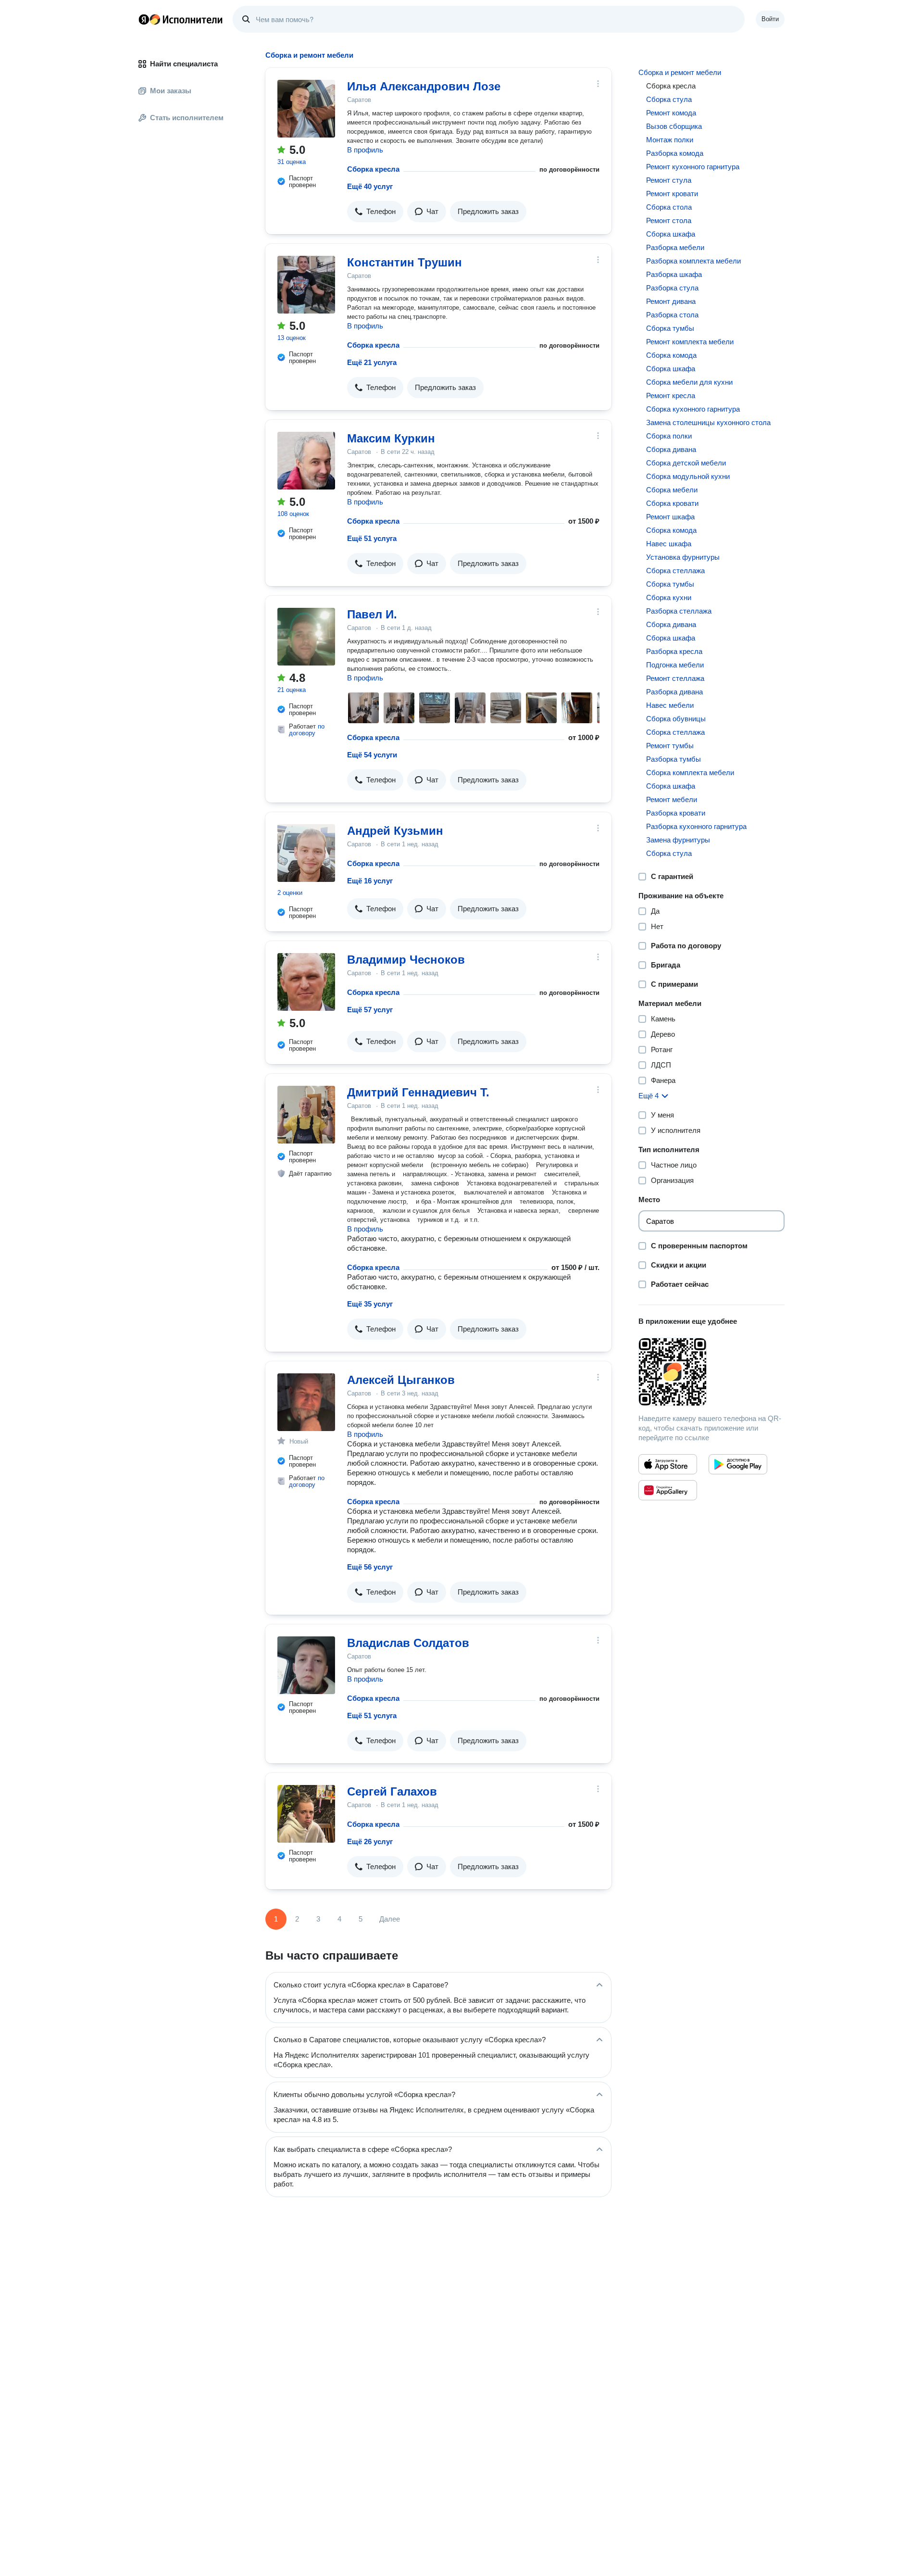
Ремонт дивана (671, 301)
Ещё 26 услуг (370, 1841)
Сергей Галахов (392, 1791)
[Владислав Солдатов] (306, 1665)
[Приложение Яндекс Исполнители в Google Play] (738, 1464)
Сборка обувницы (676, 719)
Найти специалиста (184, 64)
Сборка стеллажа (675, 571)
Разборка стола (672, 315)
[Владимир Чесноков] (306, 982)
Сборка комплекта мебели (690, 773)
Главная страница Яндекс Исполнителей (181, 19)
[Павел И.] (306, 637)
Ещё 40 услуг (370, 186)
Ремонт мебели (672, 799)
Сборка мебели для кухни (689, 382)
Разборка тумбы (674, 759)
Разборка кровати (676, 813)
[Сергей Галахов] (306, 1814)
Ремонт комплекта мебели (690, 342)
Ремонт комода (671, 113)
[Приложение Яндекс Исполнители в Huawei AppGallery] (668, 1490)
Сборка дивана (671, 449)
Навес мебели (670, 705)
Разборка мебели (675, 247)
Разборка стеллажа (679, 611)
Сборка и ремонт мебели (680, 72)
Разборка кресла (674, 651)
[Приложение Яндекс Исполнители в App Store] (668, 1464)
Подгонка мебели (675, 665)
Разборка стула (672, 288)
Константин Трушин (405, 262)
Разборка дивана (674, 692)
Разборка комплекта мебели (693, 261)
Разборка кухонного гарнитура (696, 826)
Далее (390, 1919)
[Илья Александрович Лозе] (306, 109)
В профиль (365, 150)
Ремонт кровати (672, 194)
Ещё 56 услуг (370, 1567)
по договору (307, 730)
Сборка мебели (672, 490)
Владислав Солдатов (408, 1643)
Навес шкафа (669, 544)
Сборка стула (669, 99)
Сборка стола (669, 207)
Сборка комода (671, 355)
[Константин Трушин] (306, 285)
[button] (375, 212)
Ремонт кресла (671, 396)
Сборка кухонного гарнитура (693, 409)
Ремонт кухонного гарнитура (693, 167)
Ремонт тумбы (670, 746)
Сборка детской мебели (686, 463)
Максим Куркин (391, 438)
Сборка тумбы (670, 328)
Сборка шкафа (671, 234)
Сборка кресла (373, 169)
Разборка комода (675, 153)
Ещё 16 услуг (370, 881)
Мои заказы (171, 91)
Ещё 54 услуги (372, 755)
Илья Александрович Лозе (424, 86)
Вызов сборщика (674, 126)
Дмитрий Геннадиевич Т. (418, 1092)
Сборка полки (669, 436)
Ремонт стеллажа (675, 678)
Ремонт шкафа (670, 517)
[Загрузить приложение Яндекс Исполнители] (711, 1372)
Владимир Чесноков (406, 960)
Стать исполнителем (187, 118)
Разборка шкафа (674, 274)
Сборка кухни (669, 597)
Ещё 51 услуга (372, 538)
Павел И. (372, 614)
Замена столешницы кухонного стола (708, 422)
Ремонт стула (669, 180)
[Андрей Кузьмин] (306, 853)
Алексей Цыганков (401, 1380)
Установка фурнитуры (683, 557)
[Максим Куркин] (306, 461)
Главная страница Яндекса (144, 19)
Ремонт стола (669, 220)
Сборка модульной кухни (688, 476)
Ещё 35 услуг (370, 1304)
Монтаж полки (670, 140)
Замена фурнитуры (678, 840)
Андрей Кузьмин (395, 831)
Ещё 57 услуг (370, 1010)
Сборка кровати (672, 503)
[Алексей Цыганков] (306, 1402)
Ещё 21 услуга (372, 362)
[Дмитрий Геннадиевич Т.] (306, 1115)
